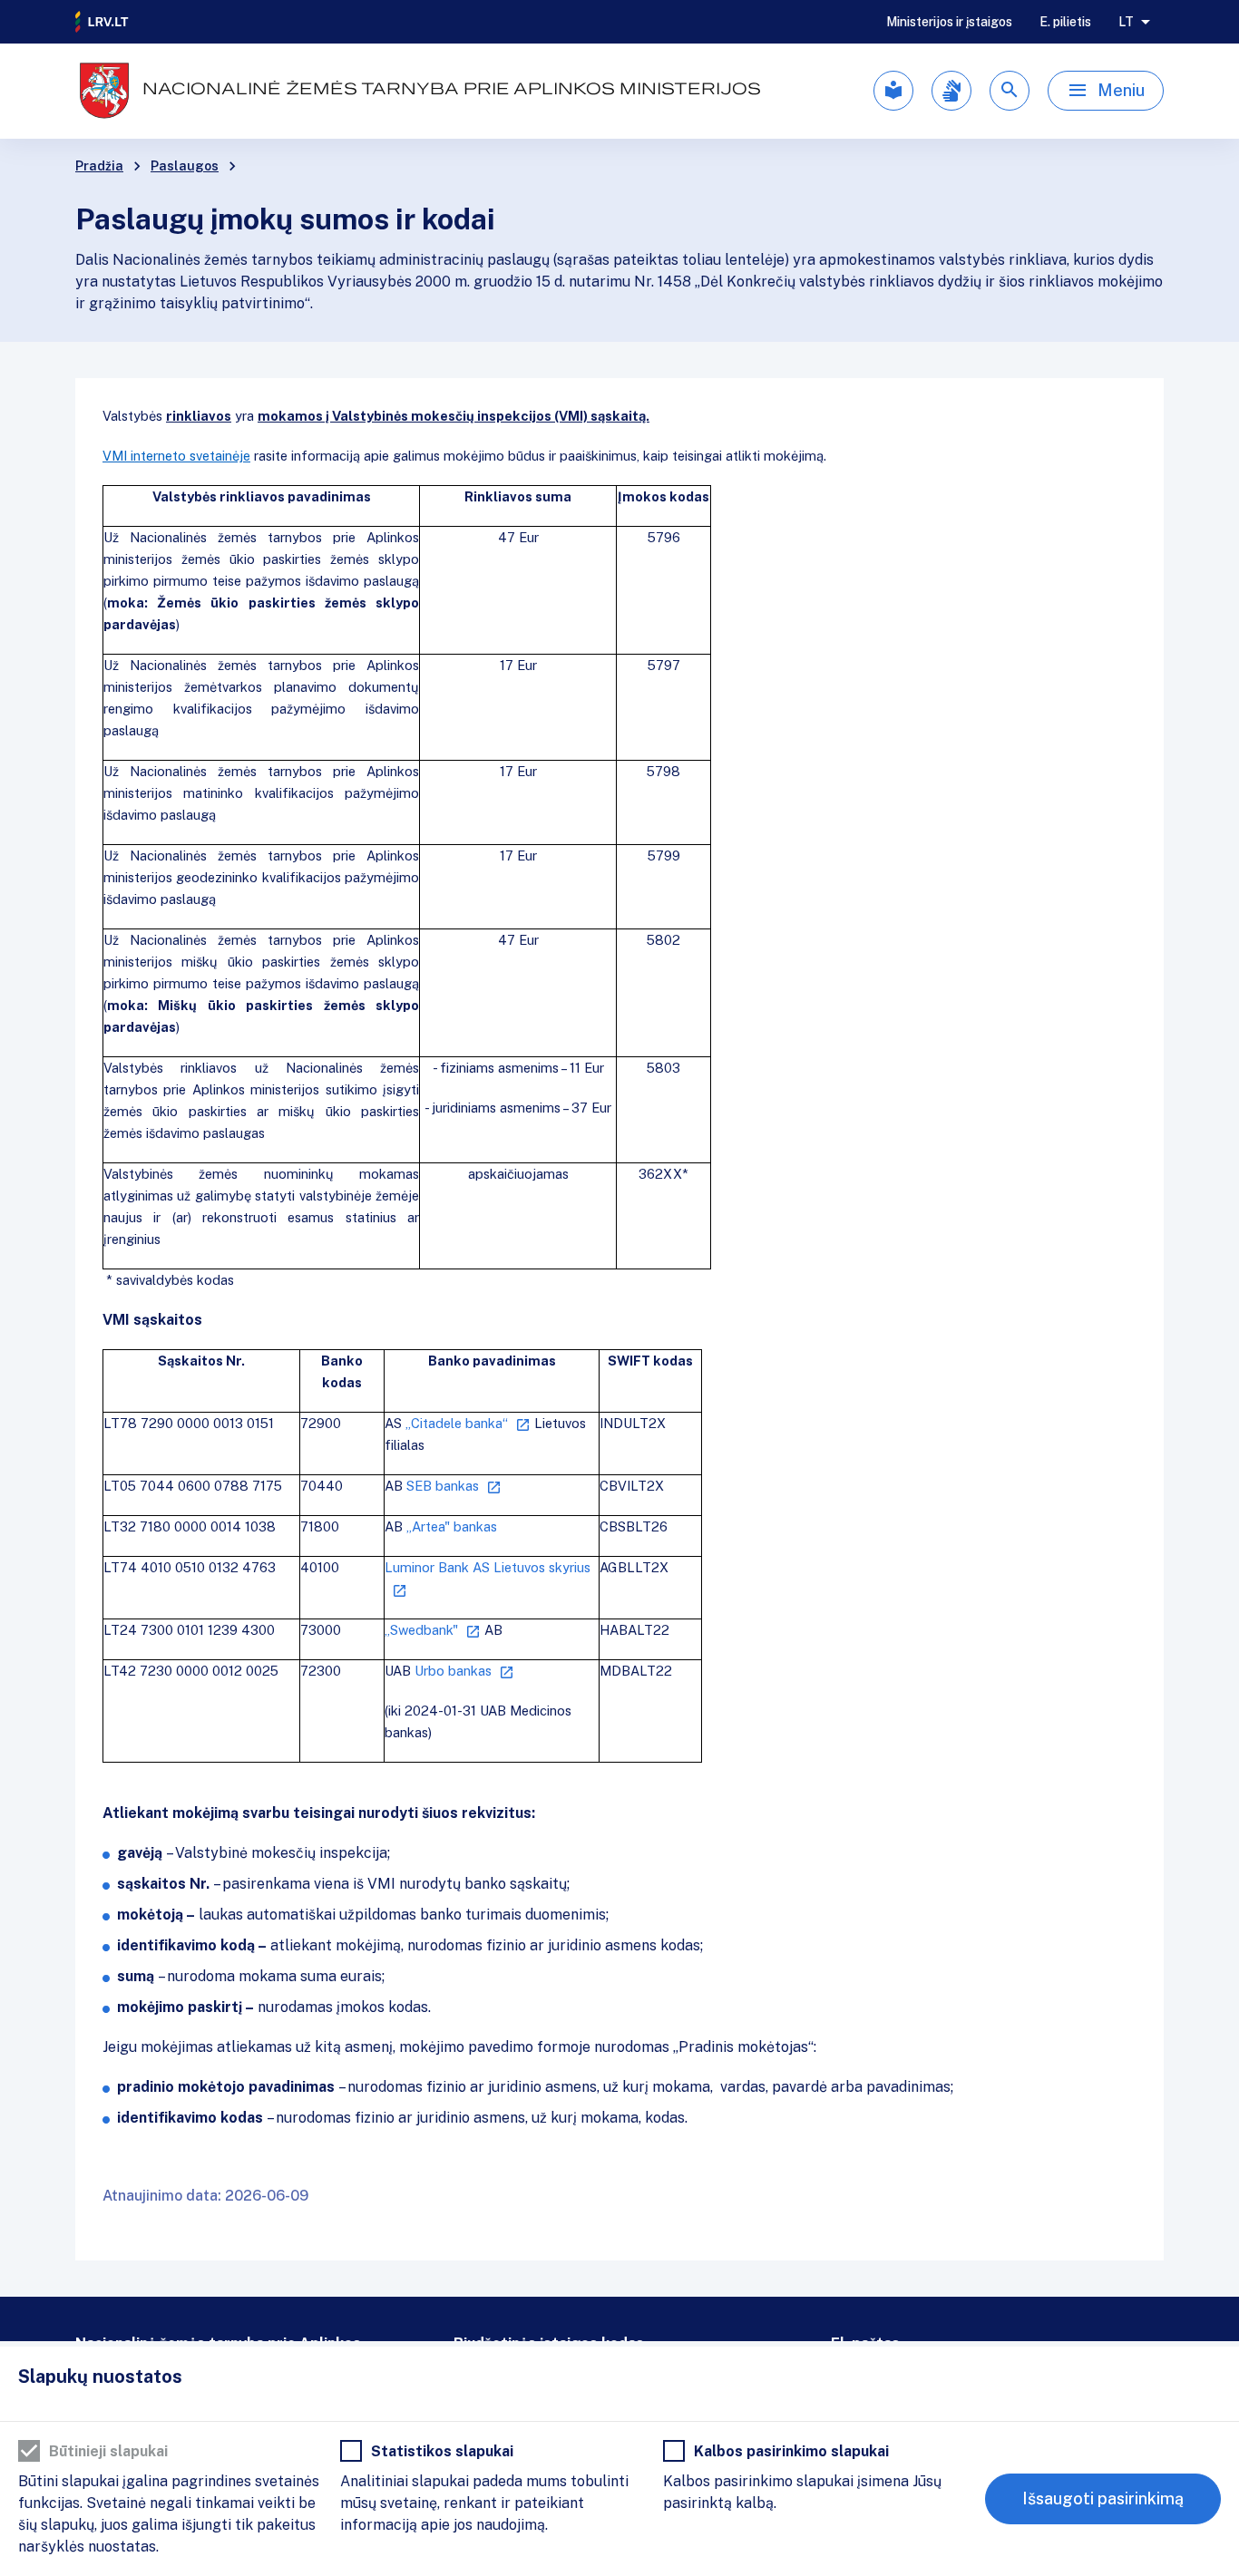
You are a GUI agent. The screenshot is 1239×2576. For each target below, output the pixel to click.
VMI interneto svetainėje (176, 456)
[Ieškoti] (1010, 91)
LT (1126, 22)
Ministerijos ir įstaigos (949, 22)
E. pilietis (1065, 22)
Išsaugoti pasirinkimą (1103, 2498)
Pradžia (99, 166)
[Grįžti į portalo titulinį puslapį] (102, 22)
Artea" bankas (452, 1526)
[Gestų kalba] (951, 91)
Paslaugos (185, 166)
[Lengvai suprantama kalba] (893, 91)
